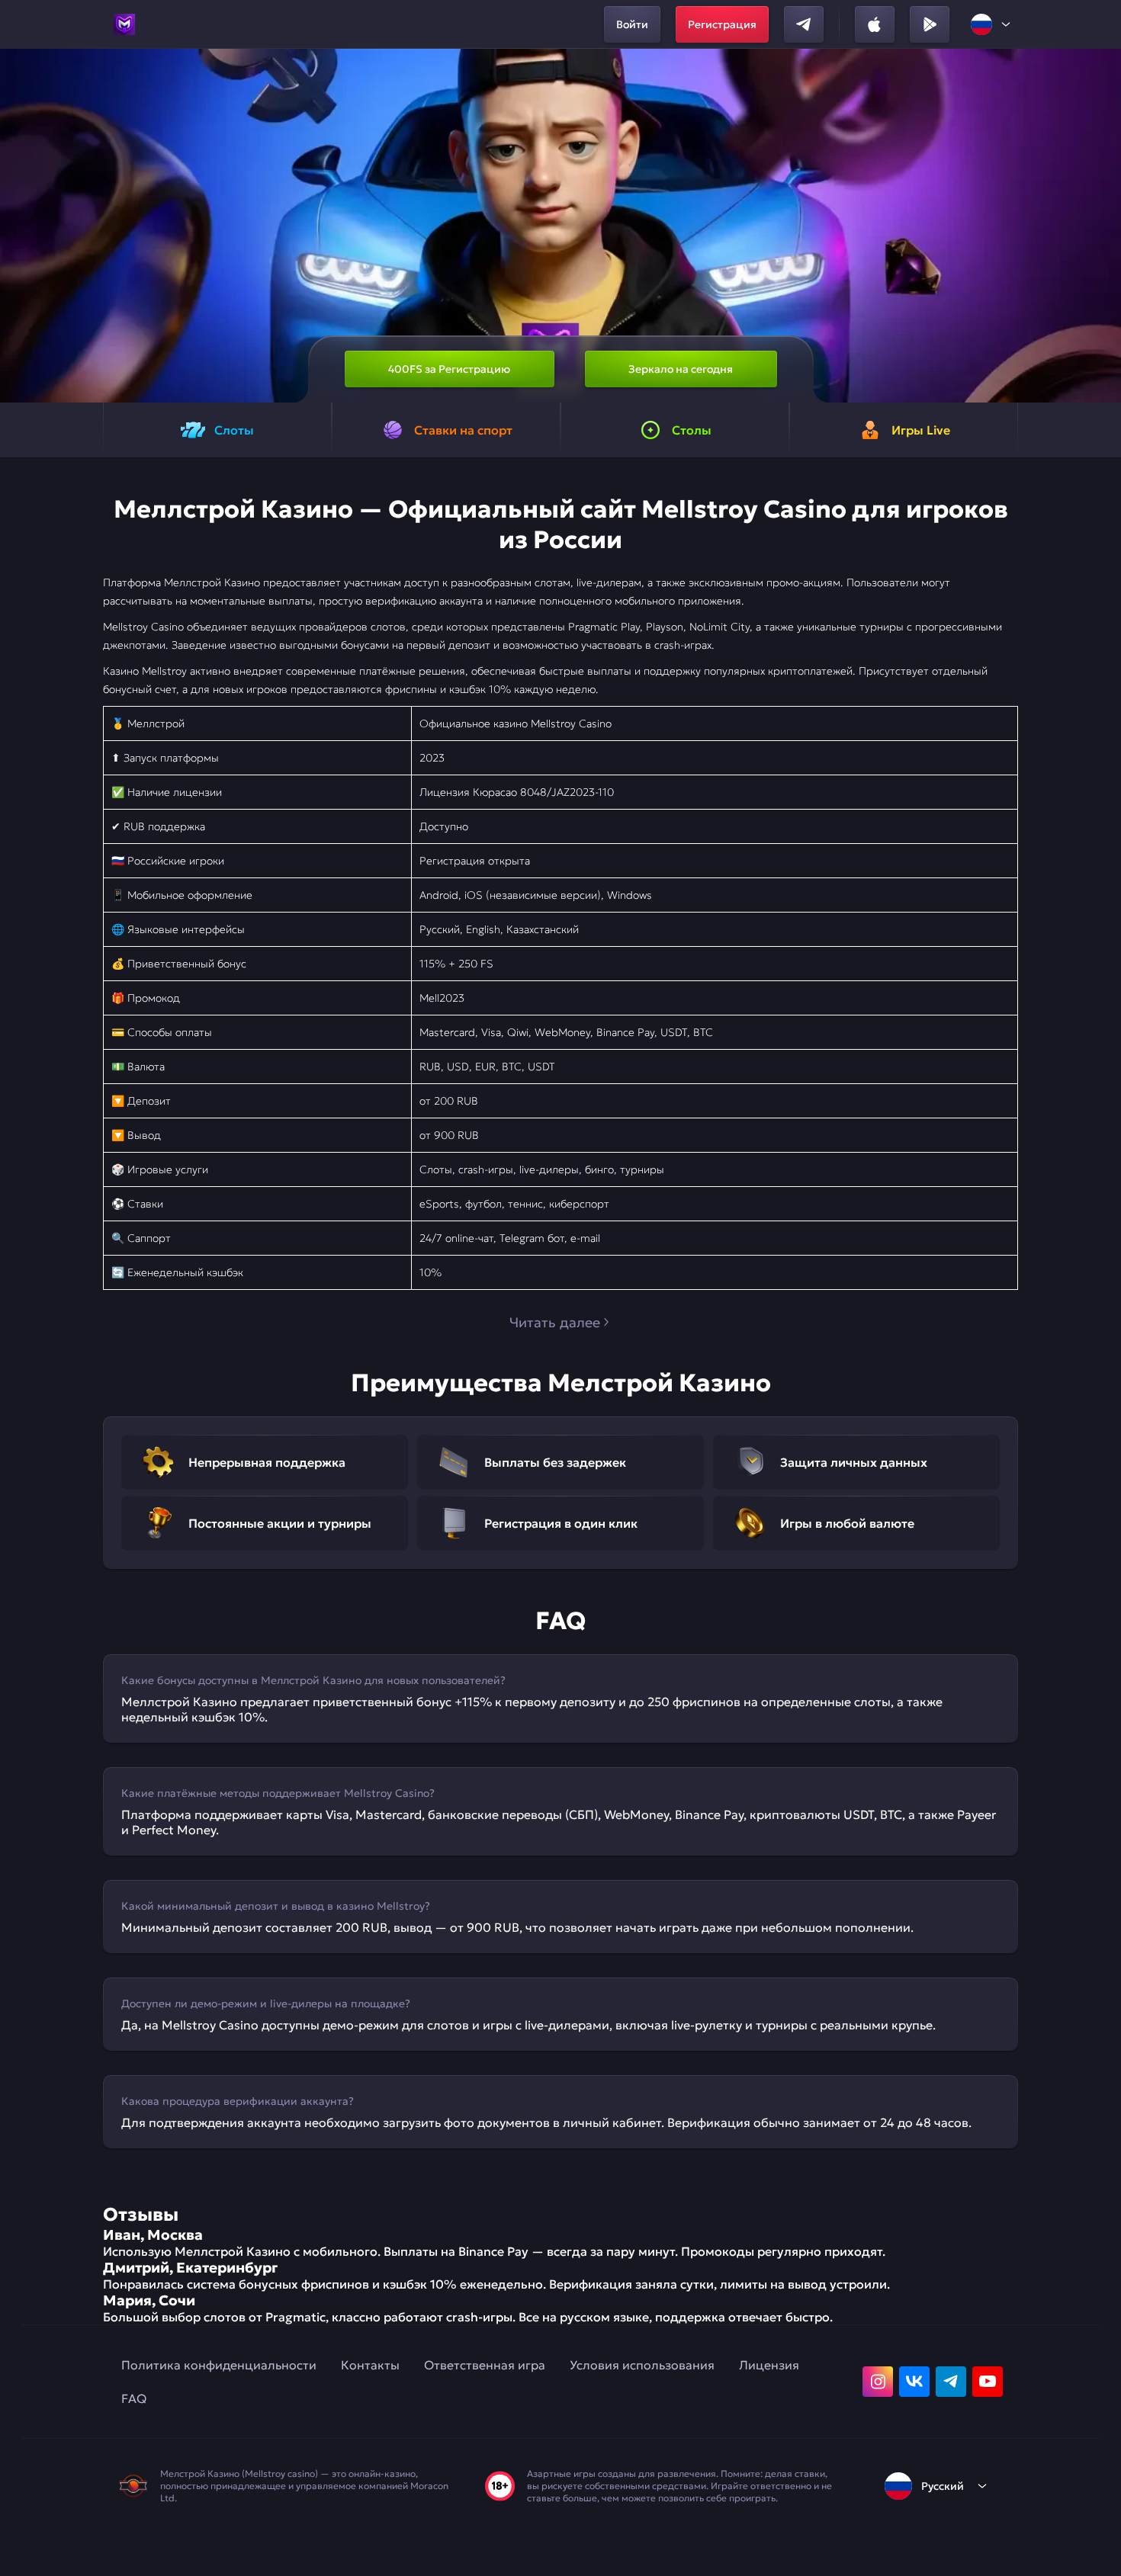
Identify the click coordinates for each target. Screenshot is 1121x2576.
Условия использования (642, 2365)
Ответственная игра (485, 2365)
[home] (124, 24)
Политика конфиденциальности (219, 2365)
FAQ (134, 2398)
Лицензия (769, 2365)
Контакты (370, 2365)
